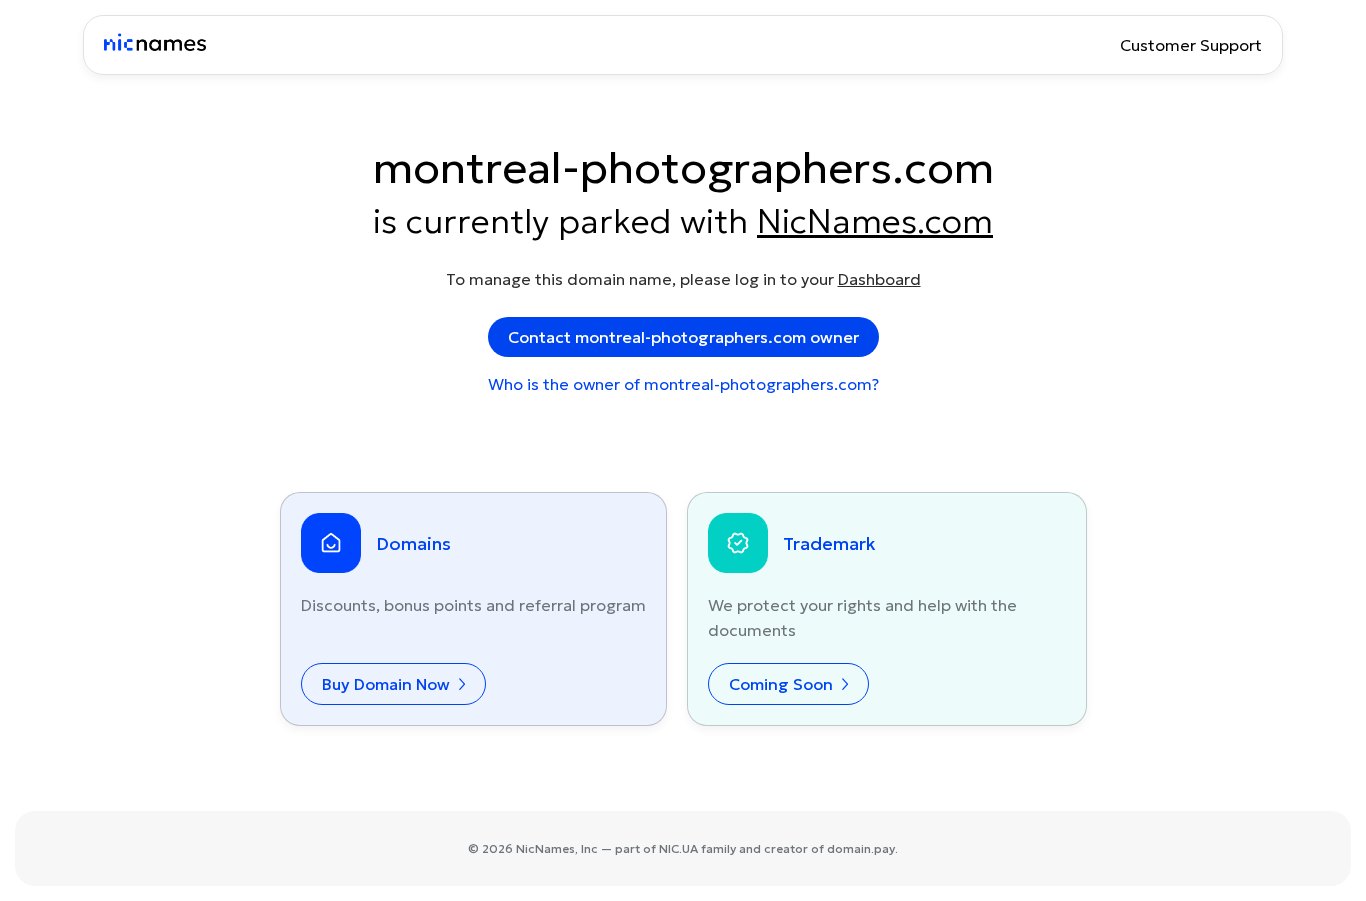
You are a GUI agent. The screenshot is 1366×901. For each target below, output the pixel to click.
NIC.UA (678, 848)
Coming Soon (783, 684)
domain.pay (861, 848)
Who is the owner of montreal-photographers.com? (683, 384)
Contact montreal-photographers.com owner (683, 337)
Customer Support (1191, 45)
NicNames (545, 848)
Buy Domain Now (388, 684)
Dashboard (879, 279)
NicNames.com (875, 221)
